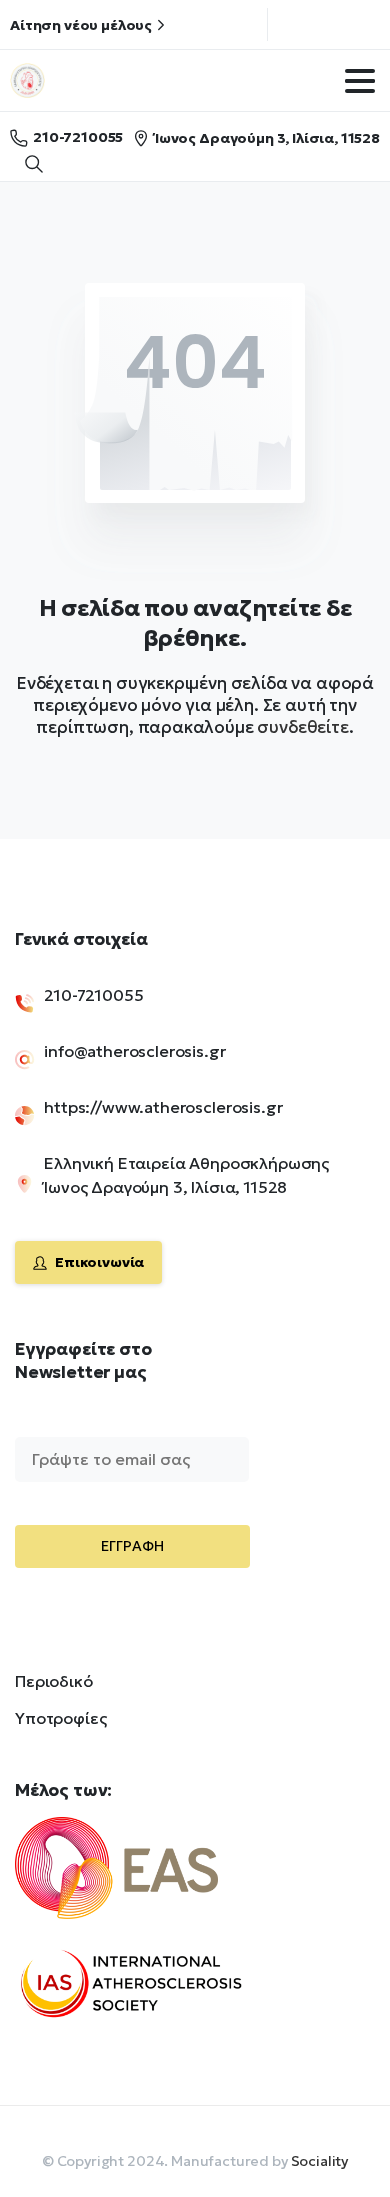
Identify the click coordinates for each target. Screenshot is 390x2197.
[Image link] (150, 1880)
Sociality (320, 2161)
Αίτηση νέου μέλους (81, 25)
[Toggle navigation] (360, 81)
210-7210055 (78, 137)
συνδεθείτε (302, 727)
